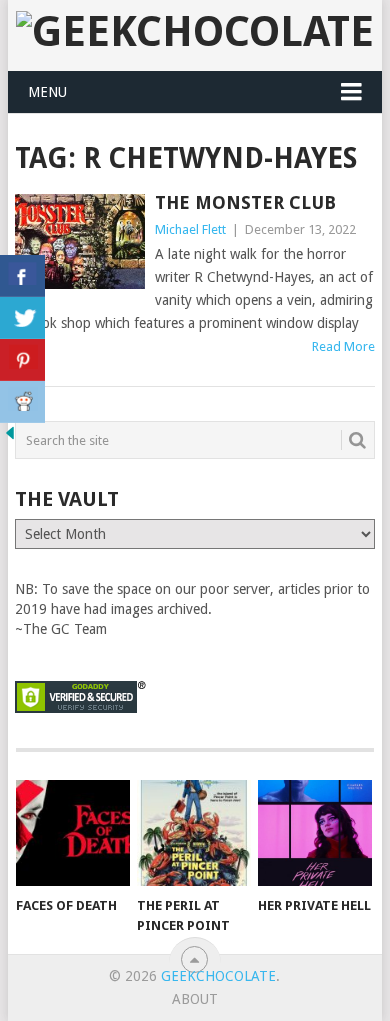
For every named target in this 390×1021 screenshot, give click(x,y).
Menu (47, 92)
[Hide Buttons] (10, 438)
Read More (343, 346)
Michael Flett (190, 229)
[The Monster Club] (79, 241)
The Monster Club (245, 202)
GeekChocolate (218, 976)
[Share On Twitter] (22, 318)
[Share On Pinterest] (22, 360)
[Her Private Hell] (315, 833)
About (195, 999)
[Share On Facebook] (22, 276)
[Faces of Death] (73, 833)
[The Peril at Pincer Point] (194, 833)
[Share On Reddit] (22, 402)
